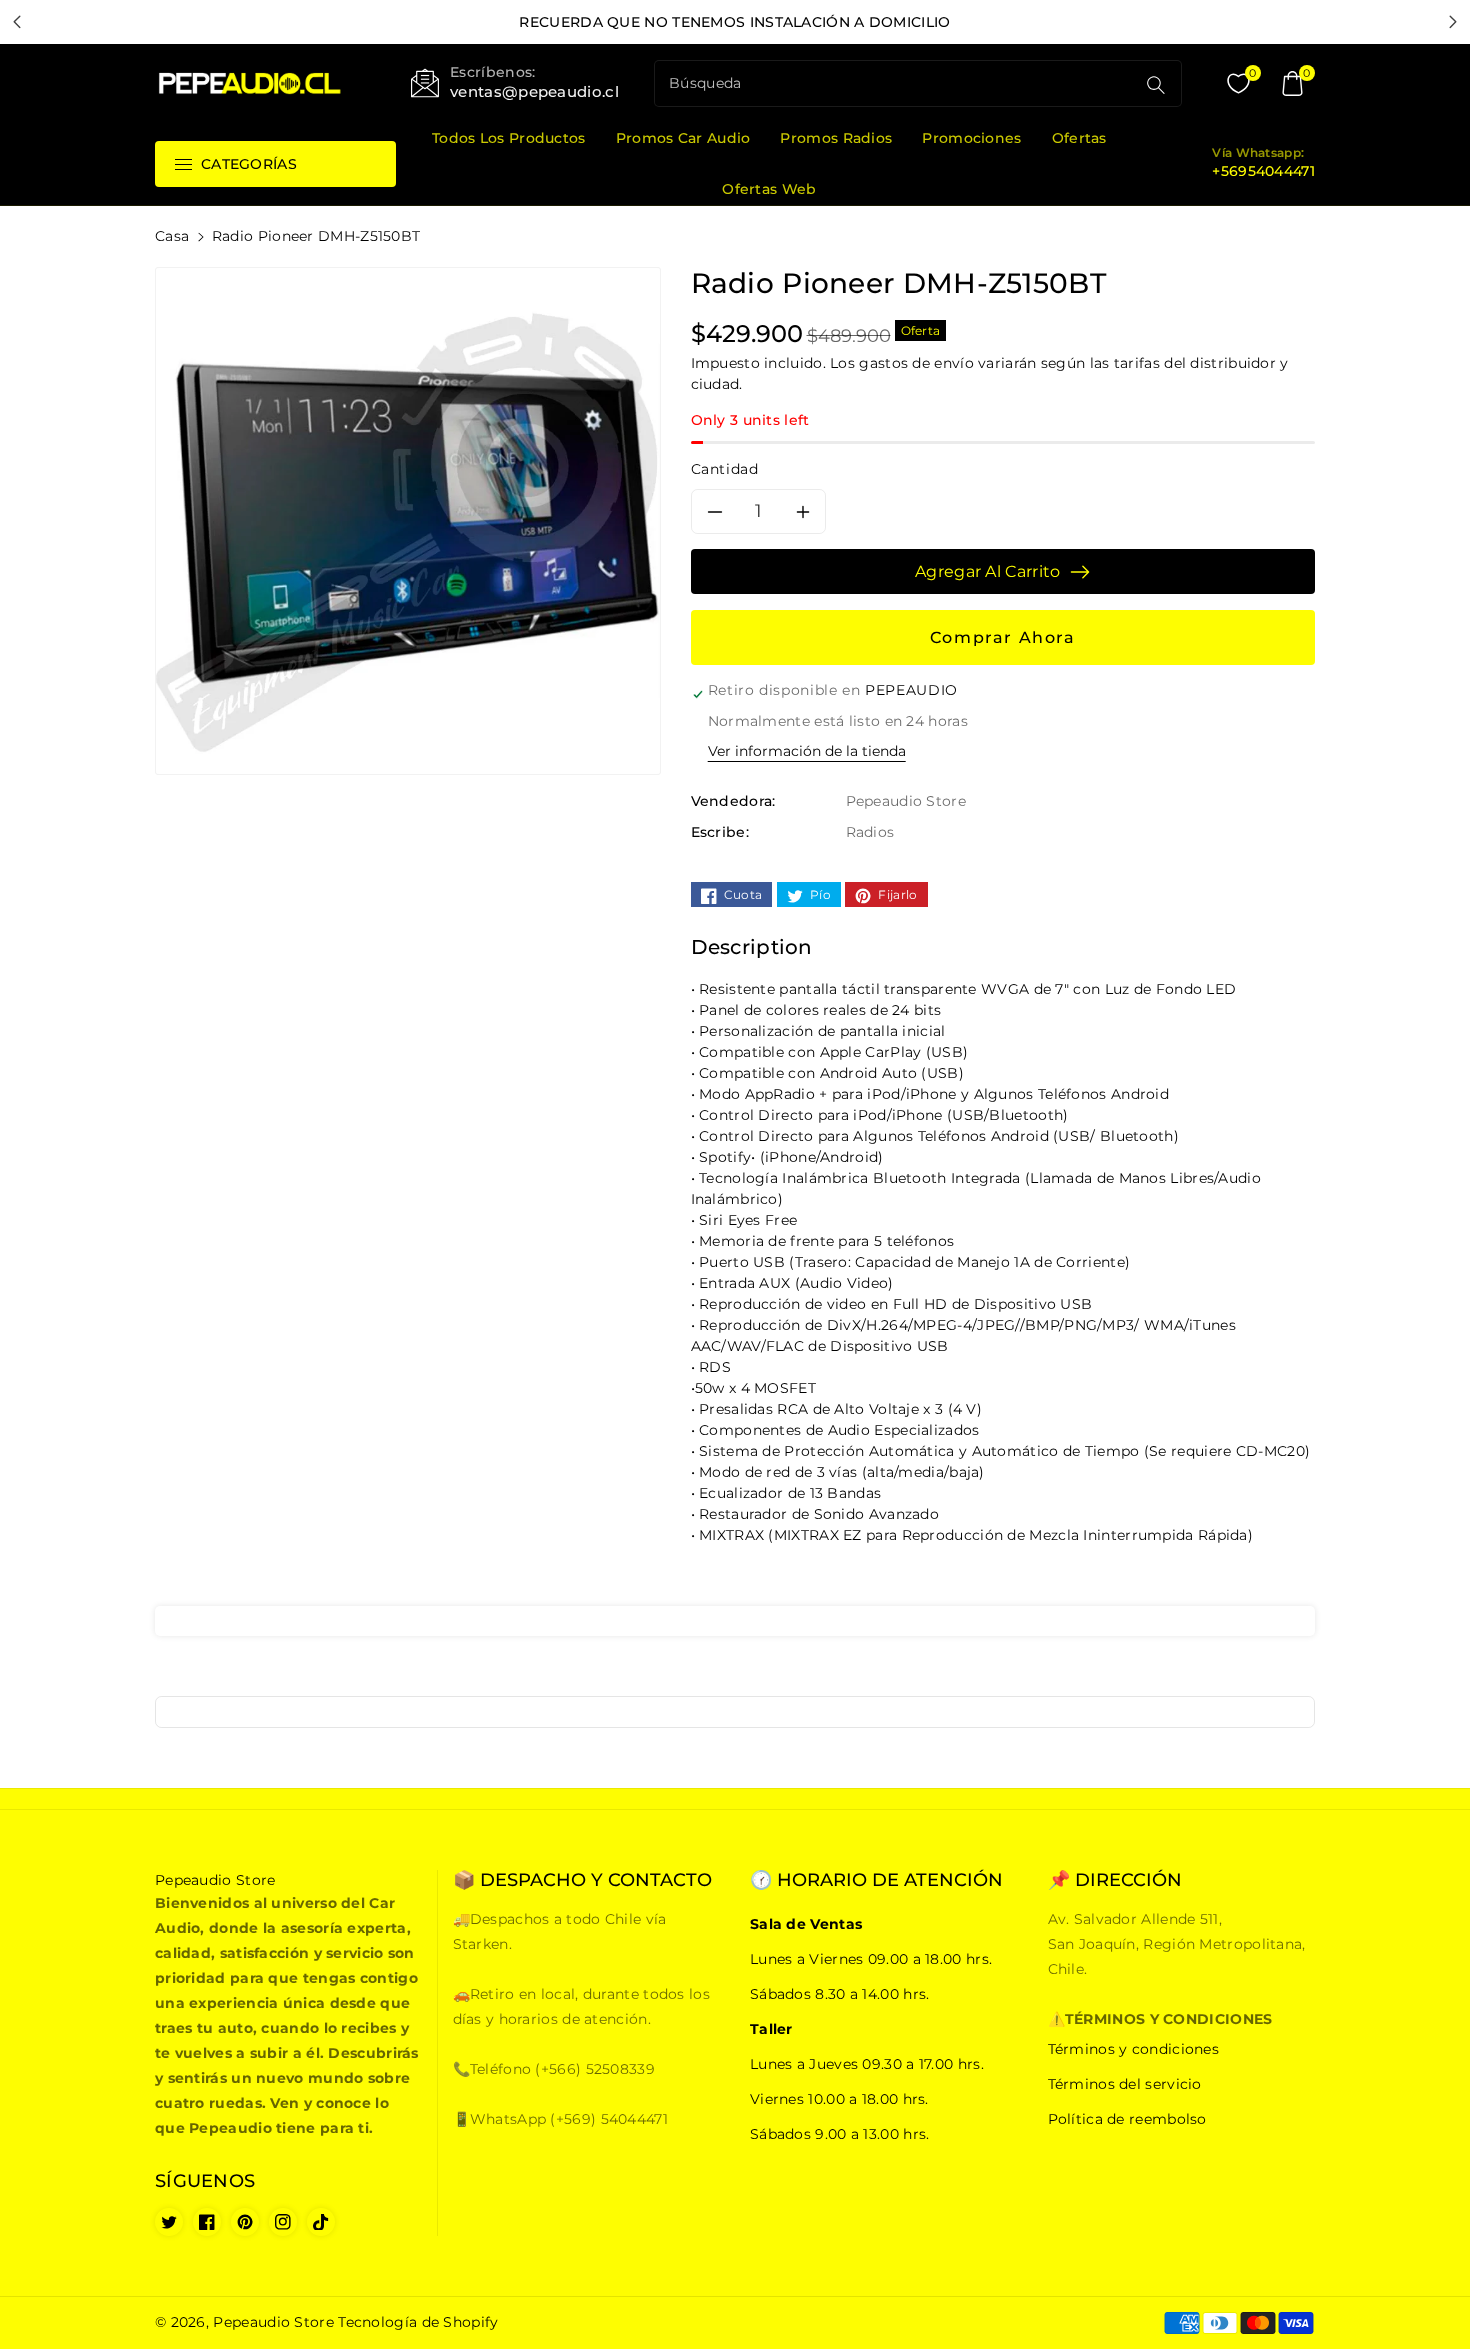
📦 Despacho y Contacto (582, 1880)
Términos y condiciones (1134, 2049)
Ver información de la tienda (807, 751)
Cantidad (725, 469)
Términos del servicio (1125, 2084)
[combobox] (897, 83)
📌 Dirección (1115, 1880)
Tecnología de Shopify (418, 2322)
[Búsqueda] (1156, 85)
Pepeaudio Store (273, 2322)
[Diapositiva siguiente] (1452, 22)
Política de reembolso (1127, 2119)
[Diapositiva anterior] (17, 22)
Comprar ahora (1003, 637)
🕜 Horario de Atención (876, 1880)
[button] (1293, 84)
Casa (172, 236)
